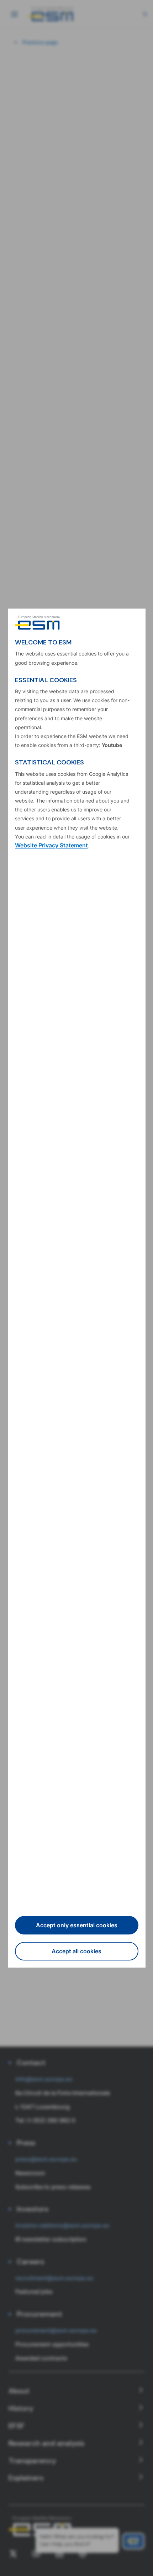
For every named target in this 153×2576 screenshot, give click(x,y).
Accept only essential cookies (77, 1925)
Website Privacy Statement (51, 845)
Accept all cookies (76, 1951)
